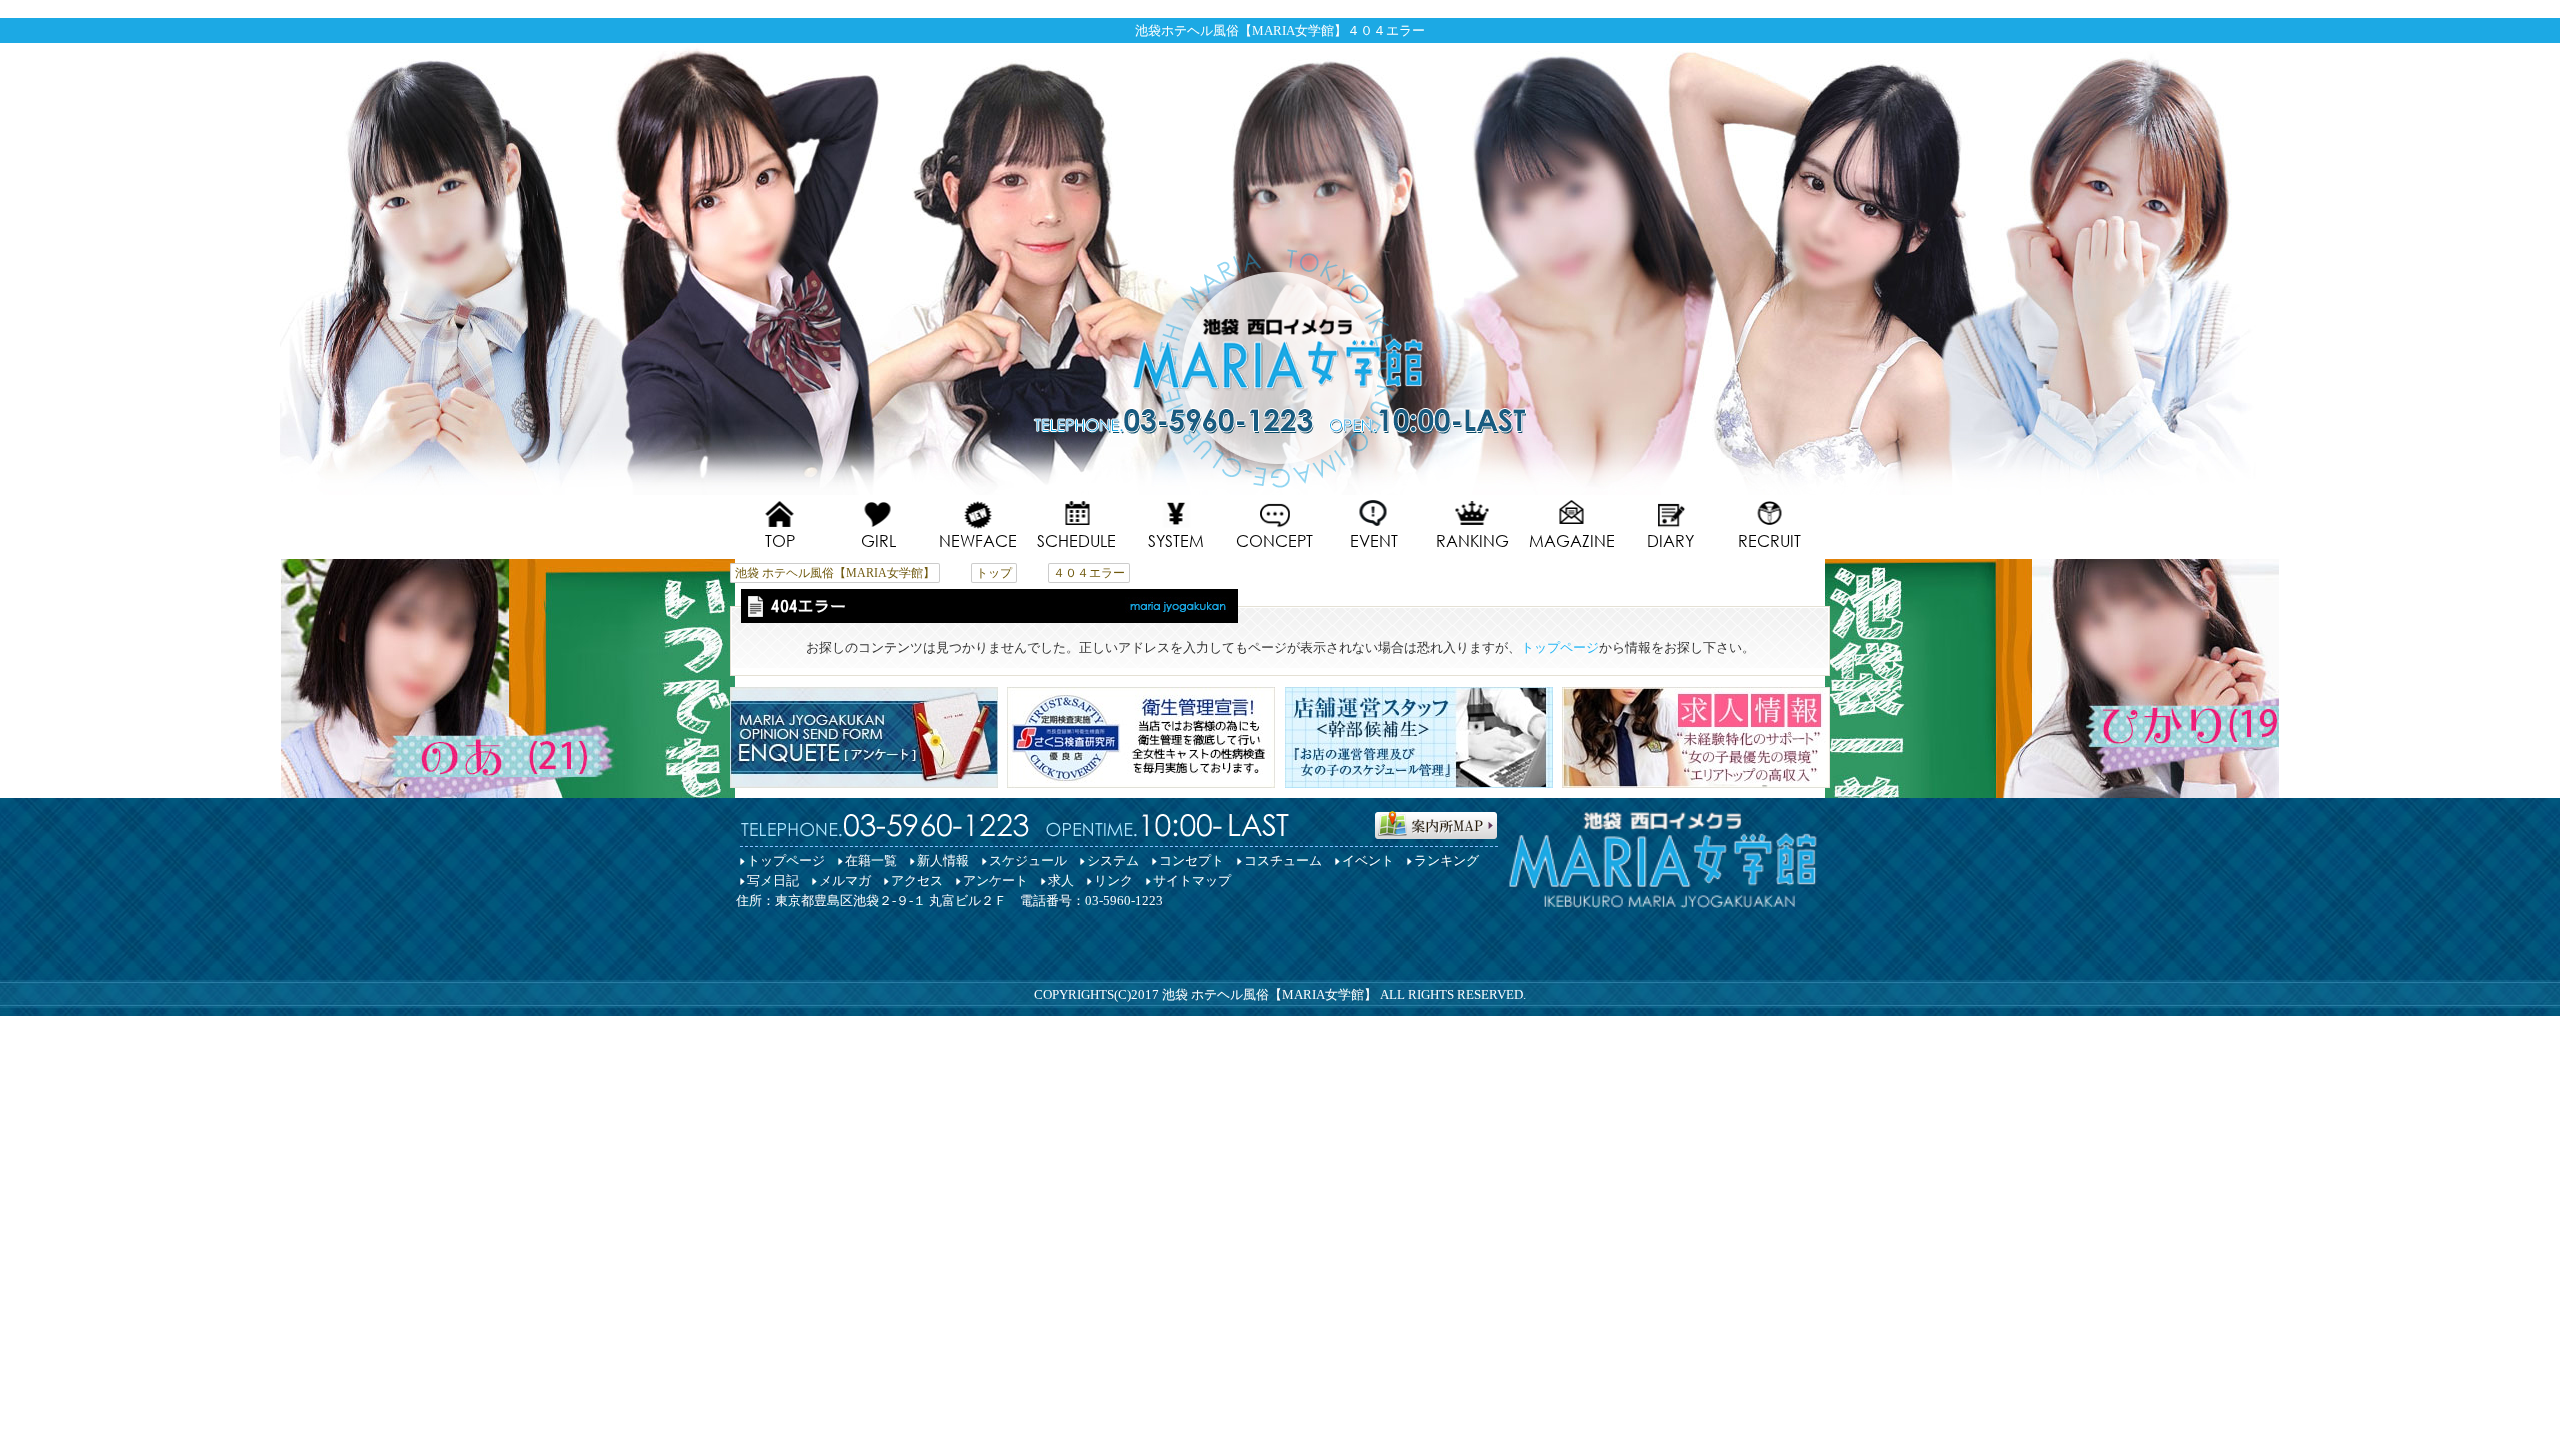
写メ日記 (773, 880)
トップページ (1560, 647)
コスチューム (1283, 860)
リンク (1113, 880)
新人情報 (943, 860)
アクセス (917, 880)
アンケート (995, 880)
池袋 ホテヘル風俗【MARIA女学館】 (1269, 994)
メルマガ (845, 880)
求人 (1061, 880)
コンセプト (1191, 860)
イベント (1368, 860)
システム (1113, 860)
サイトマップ (1192, 880)
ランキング (1446, 860)
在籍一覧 (871, 860)
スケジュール (1028, 860)
